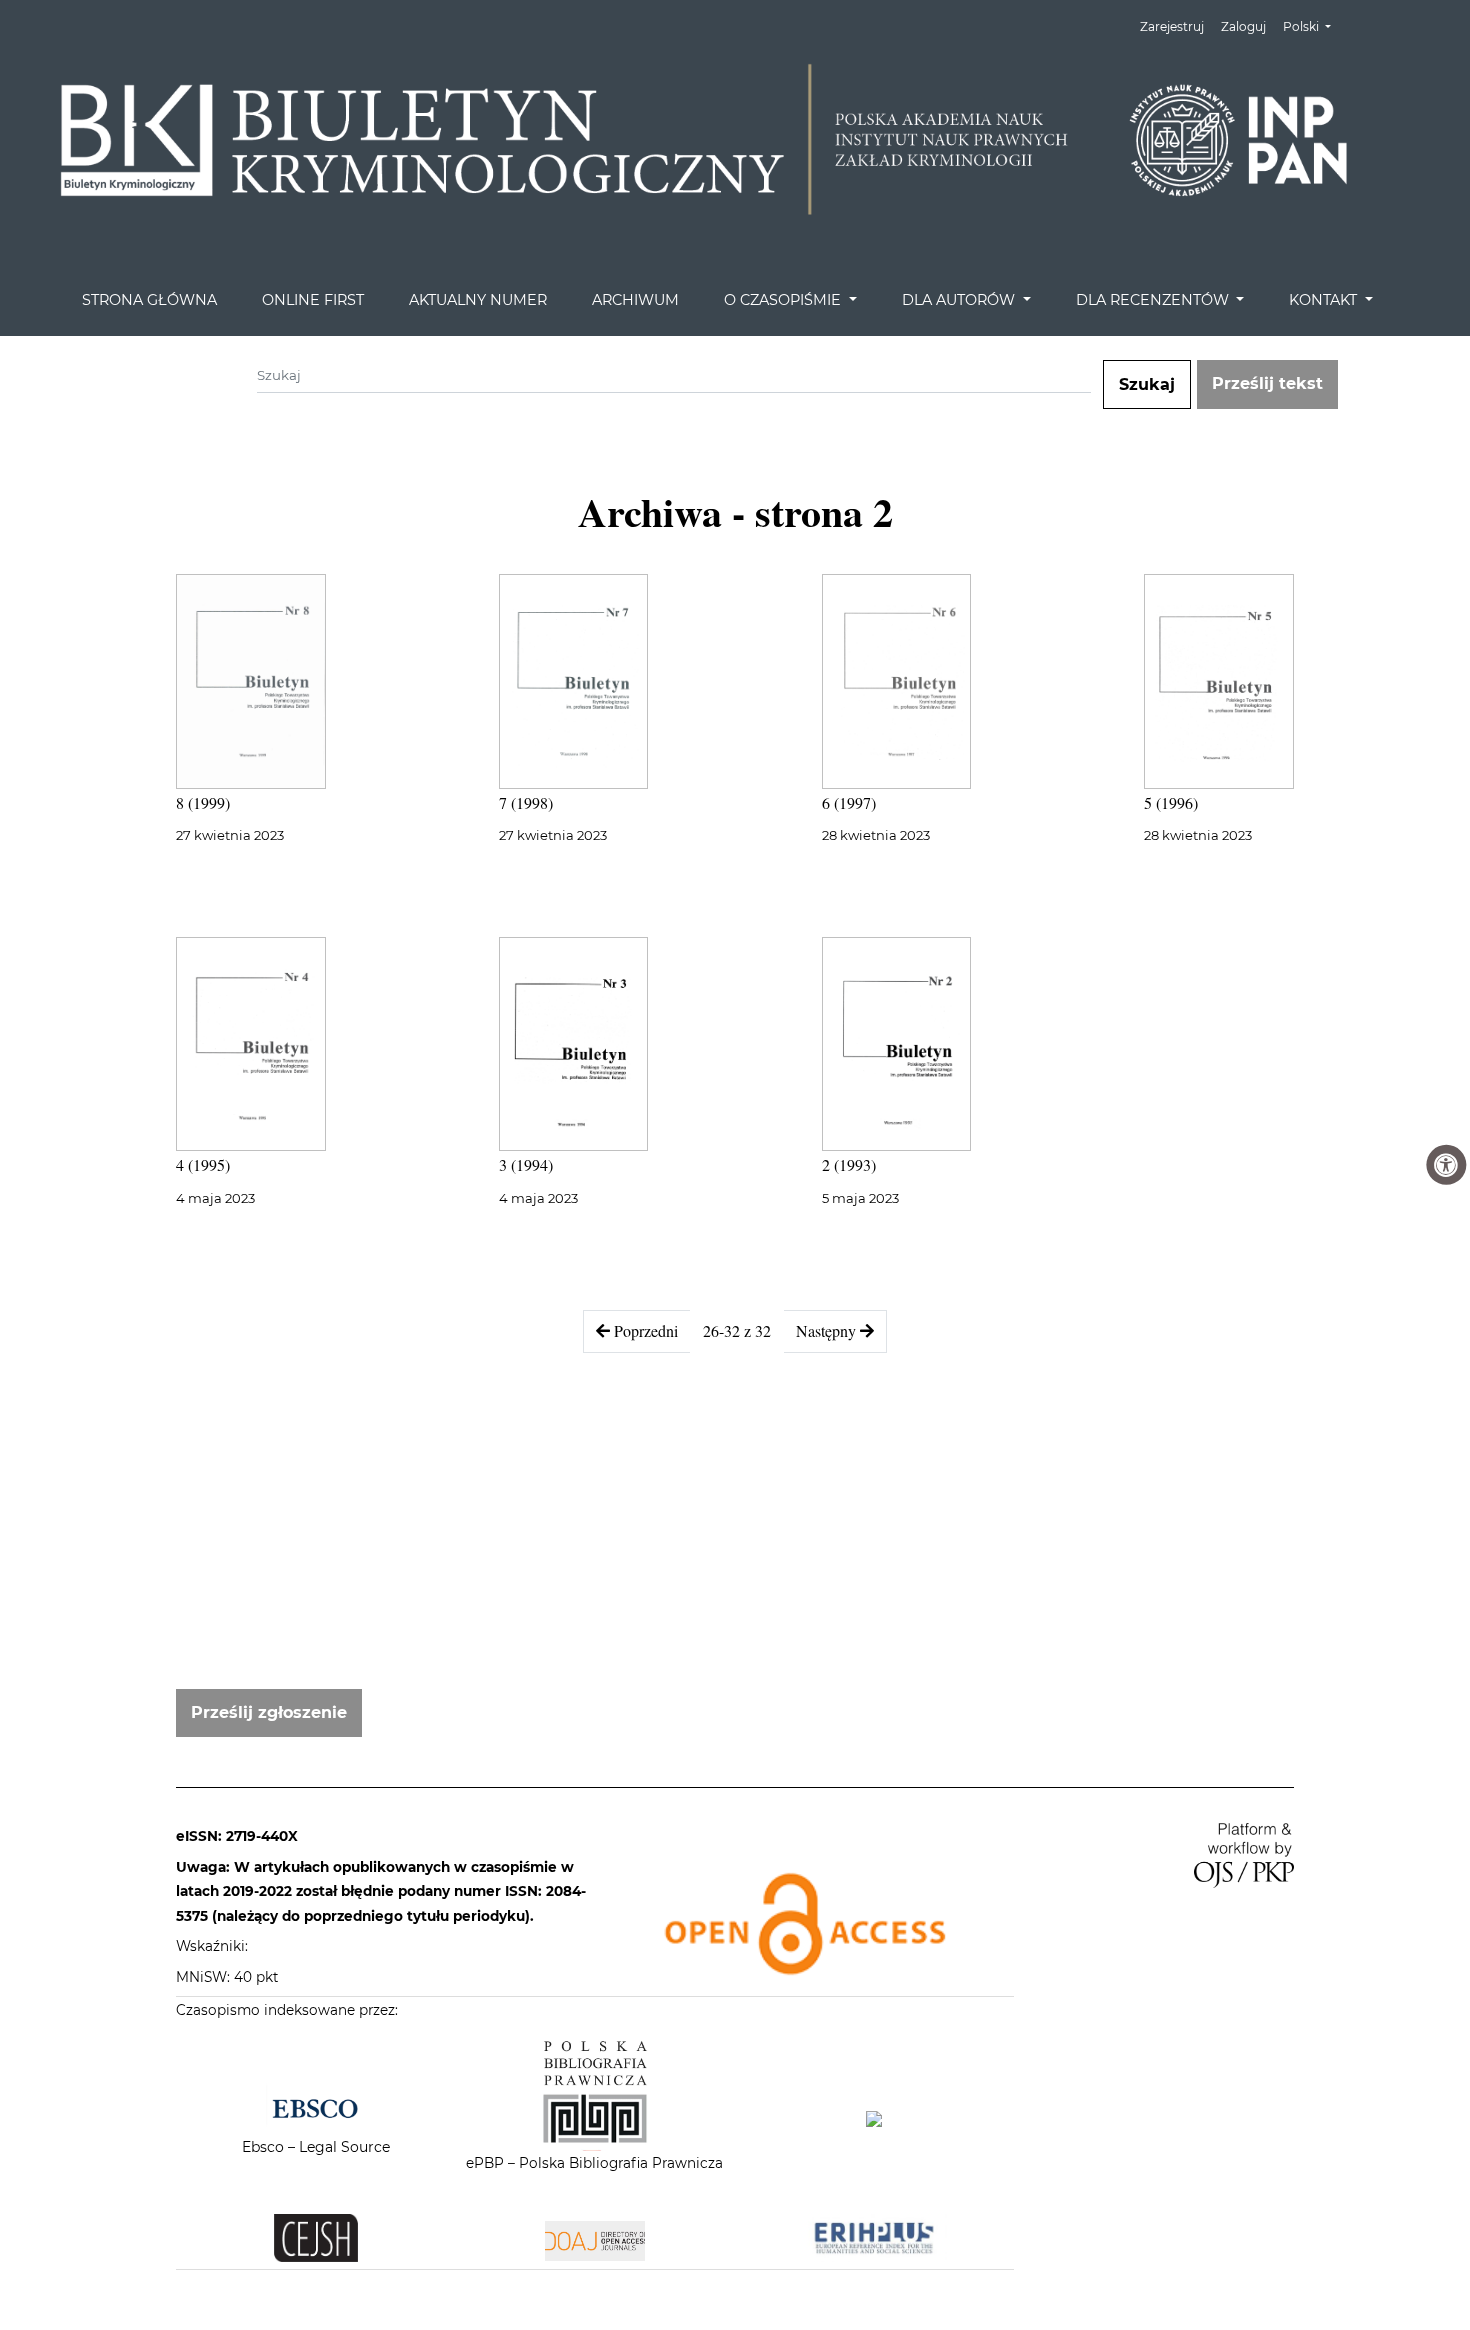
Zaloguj (1243, 26)
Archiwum (635, 300)
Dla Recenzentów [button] (1154, 300)
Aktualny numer (478, 300)
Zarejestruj (1172, 26)
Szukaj (1147, 384)
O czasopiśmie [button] (784, 300)
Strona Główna (149, 300)
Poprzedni (644, 1330)
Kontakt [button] (1325, 300)
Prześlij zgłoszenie (269, 1712)
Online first (313, 300)
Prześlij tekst (1267, 383)
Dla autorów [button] (960, 300)
